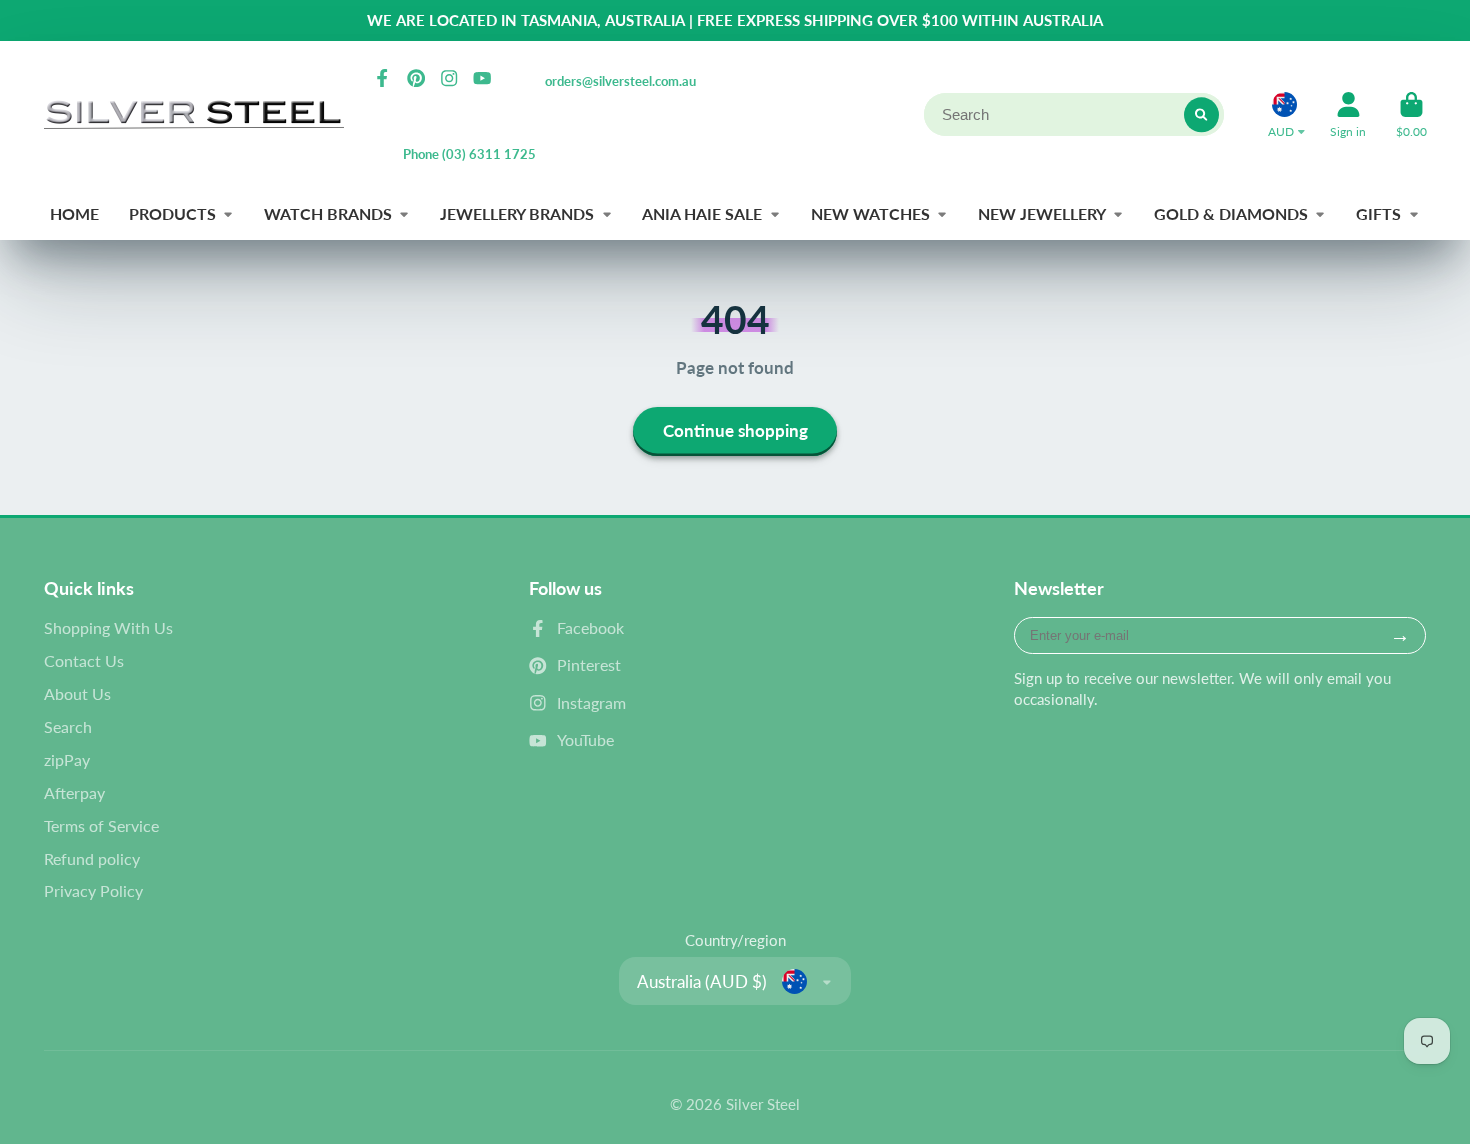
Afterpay (74, 792)
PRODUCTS (172, 213)
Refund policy (92, 858)
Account (1348, 115)
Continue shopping (735, 430)
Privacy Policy (93, 890)
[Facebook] (382, 78)
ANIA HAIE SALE (702, 213)
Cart (1411, 115)
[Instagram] (449, 78)
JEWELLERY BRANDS (517, 213)
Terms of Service (101, 825)
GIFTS (1378, 213)
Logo (194, 114)
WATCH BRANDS (328, 213)
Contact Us (84, 660)
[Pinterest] (416, 78)
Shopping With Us (108, 627)
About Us (77, 693)
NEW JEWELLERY (1042, 213)
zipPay (67, 759)
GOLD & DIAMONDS (1231, 213)
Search (68, 726)
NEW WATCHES (870, 213)
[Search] (1201, 114)
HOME (74, 213)
